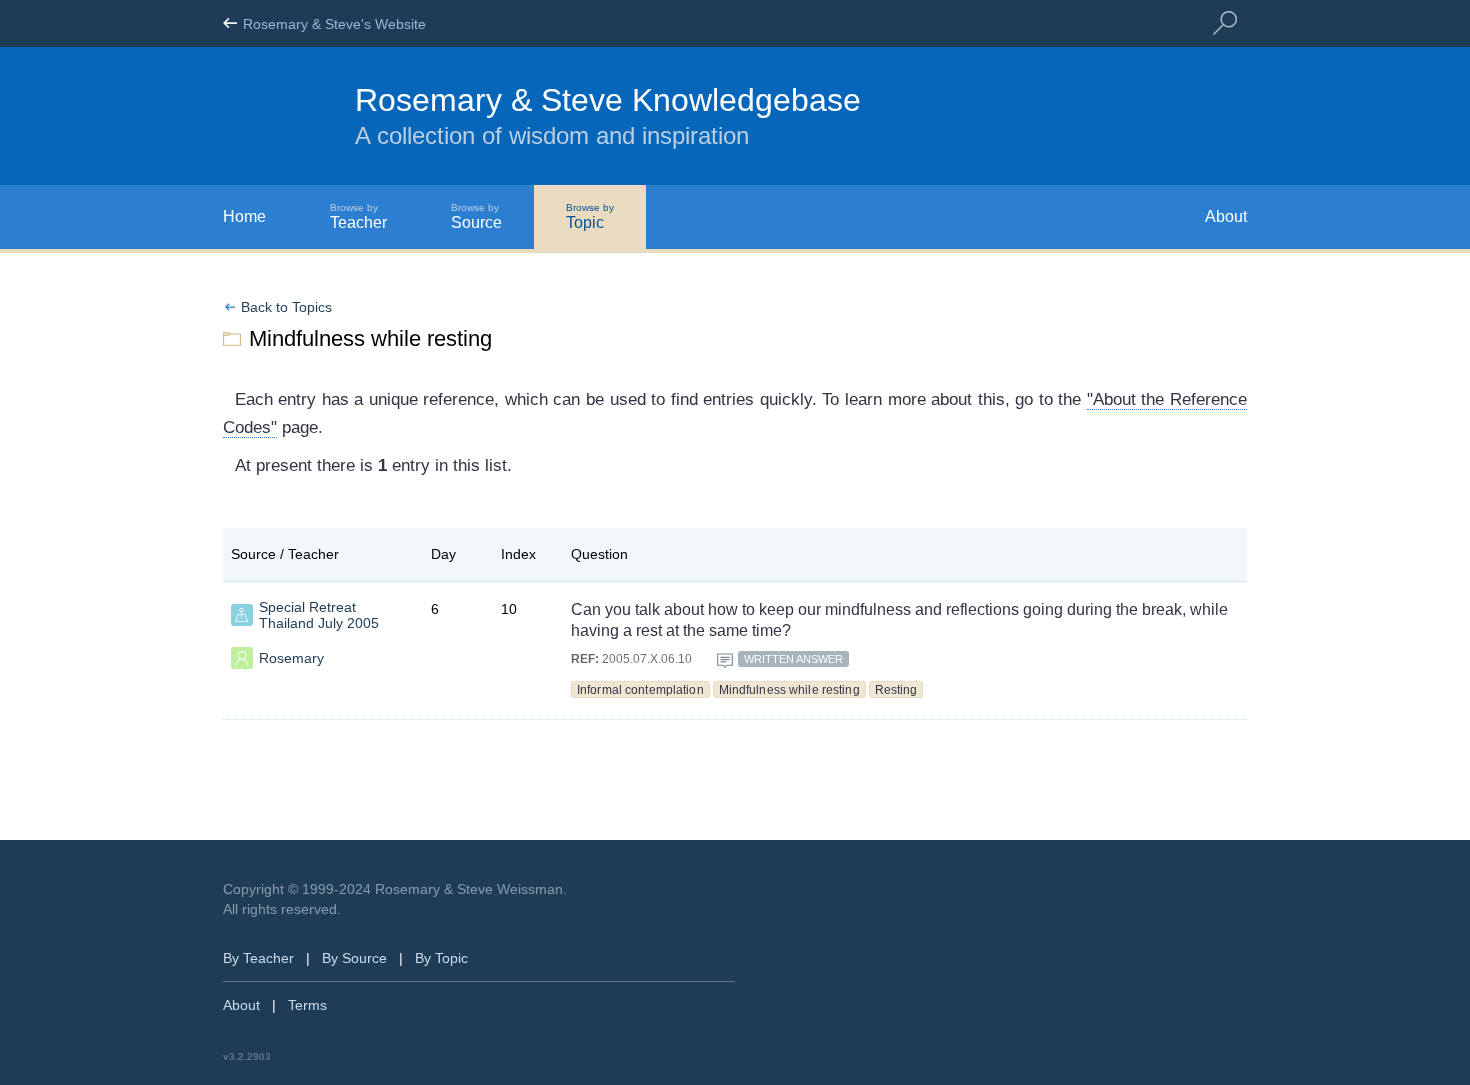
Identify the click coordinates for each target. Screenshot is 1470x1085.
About (1226, 216)
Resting (896, 690)
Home (244, 216)
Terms (307, 1005)
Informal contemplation (640, 690)
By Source (354, 958)
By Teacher (258, 958)
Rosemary (291, 658)
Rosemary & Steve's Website (334, 24)
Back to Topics (286, 307)
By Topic (441, 958)
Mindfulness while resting (789, 690)
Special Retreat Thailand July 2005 (319, 615)
